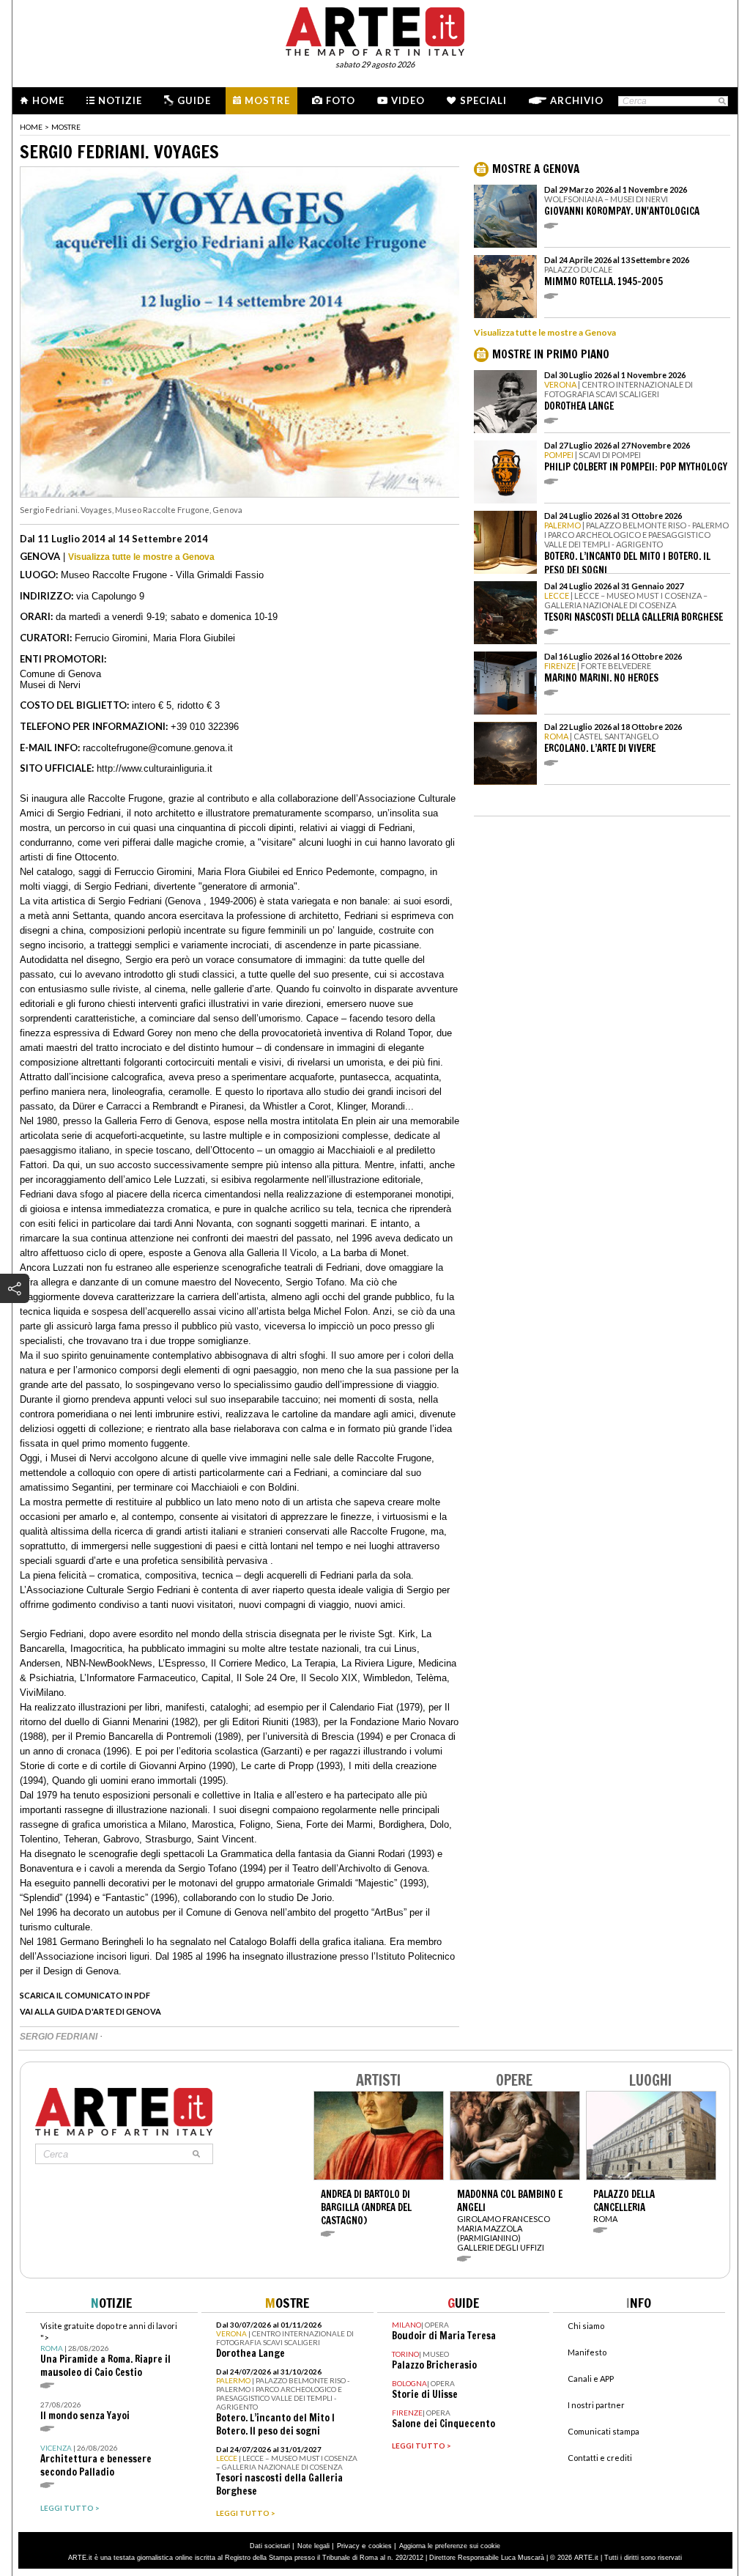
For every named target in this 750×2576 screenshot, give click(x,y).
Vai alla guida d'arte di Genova (90, 2011)
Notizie (120, 100)
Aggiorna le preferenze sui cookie (450, 2546)
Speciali (483, 100)
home (31, 127)
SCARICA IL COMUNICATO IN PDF (85, 1995)
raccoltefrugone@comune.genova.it (158, 748)
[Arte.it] (375, 29)
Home (48, 100)
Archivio (577, 100)
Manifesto (587, 2352)
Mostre (267, 100)
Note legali (313, 2546)
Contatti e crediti (600, 2458)
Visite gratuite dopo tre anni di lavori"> (109, 2350)
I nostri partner (596, 2405)
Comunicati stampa (604, 2431)
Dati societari (270, 2546)
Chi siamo (586, 2326)
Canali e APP (591, 2378)
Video (408, 100)
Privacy (348, 2546)
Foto (341, 100)
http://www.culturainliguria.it (155, 768)
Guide (194, 100)
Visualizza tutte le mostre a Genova (141, 557)
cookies (380, 2546)
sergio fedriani (60, 2037)
